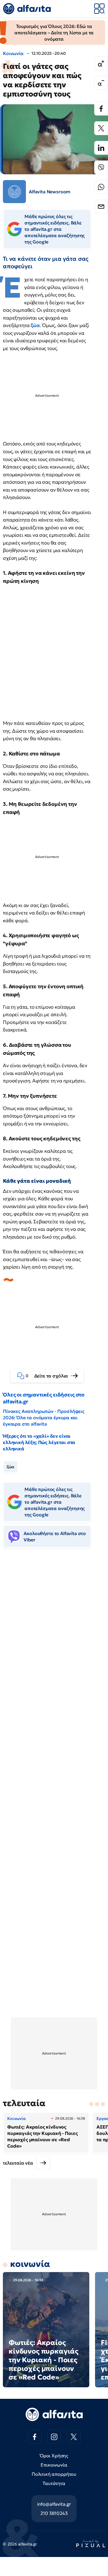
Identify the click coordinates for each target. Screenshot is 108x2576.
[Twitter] (101, 128)
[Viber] (101, 167)
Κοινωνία (13, 53)
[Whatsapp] (101, 187)
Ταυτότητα (54, 2483)
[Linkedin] (101, 148)
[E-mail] (101, 207)
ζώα (35, 325)
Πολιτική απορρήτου (54, 2474)
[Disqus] (54, 1641)
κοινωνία (30, 2264)
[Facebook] (101, 109)
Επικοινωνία (54, 2465)
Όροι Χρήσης (54, 2456)
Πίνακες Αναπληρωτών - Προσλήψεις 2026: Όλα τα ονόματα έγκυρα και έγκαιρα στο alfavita (44, 1418)
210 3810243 (54, 2513)
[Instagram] (54, 2437)
